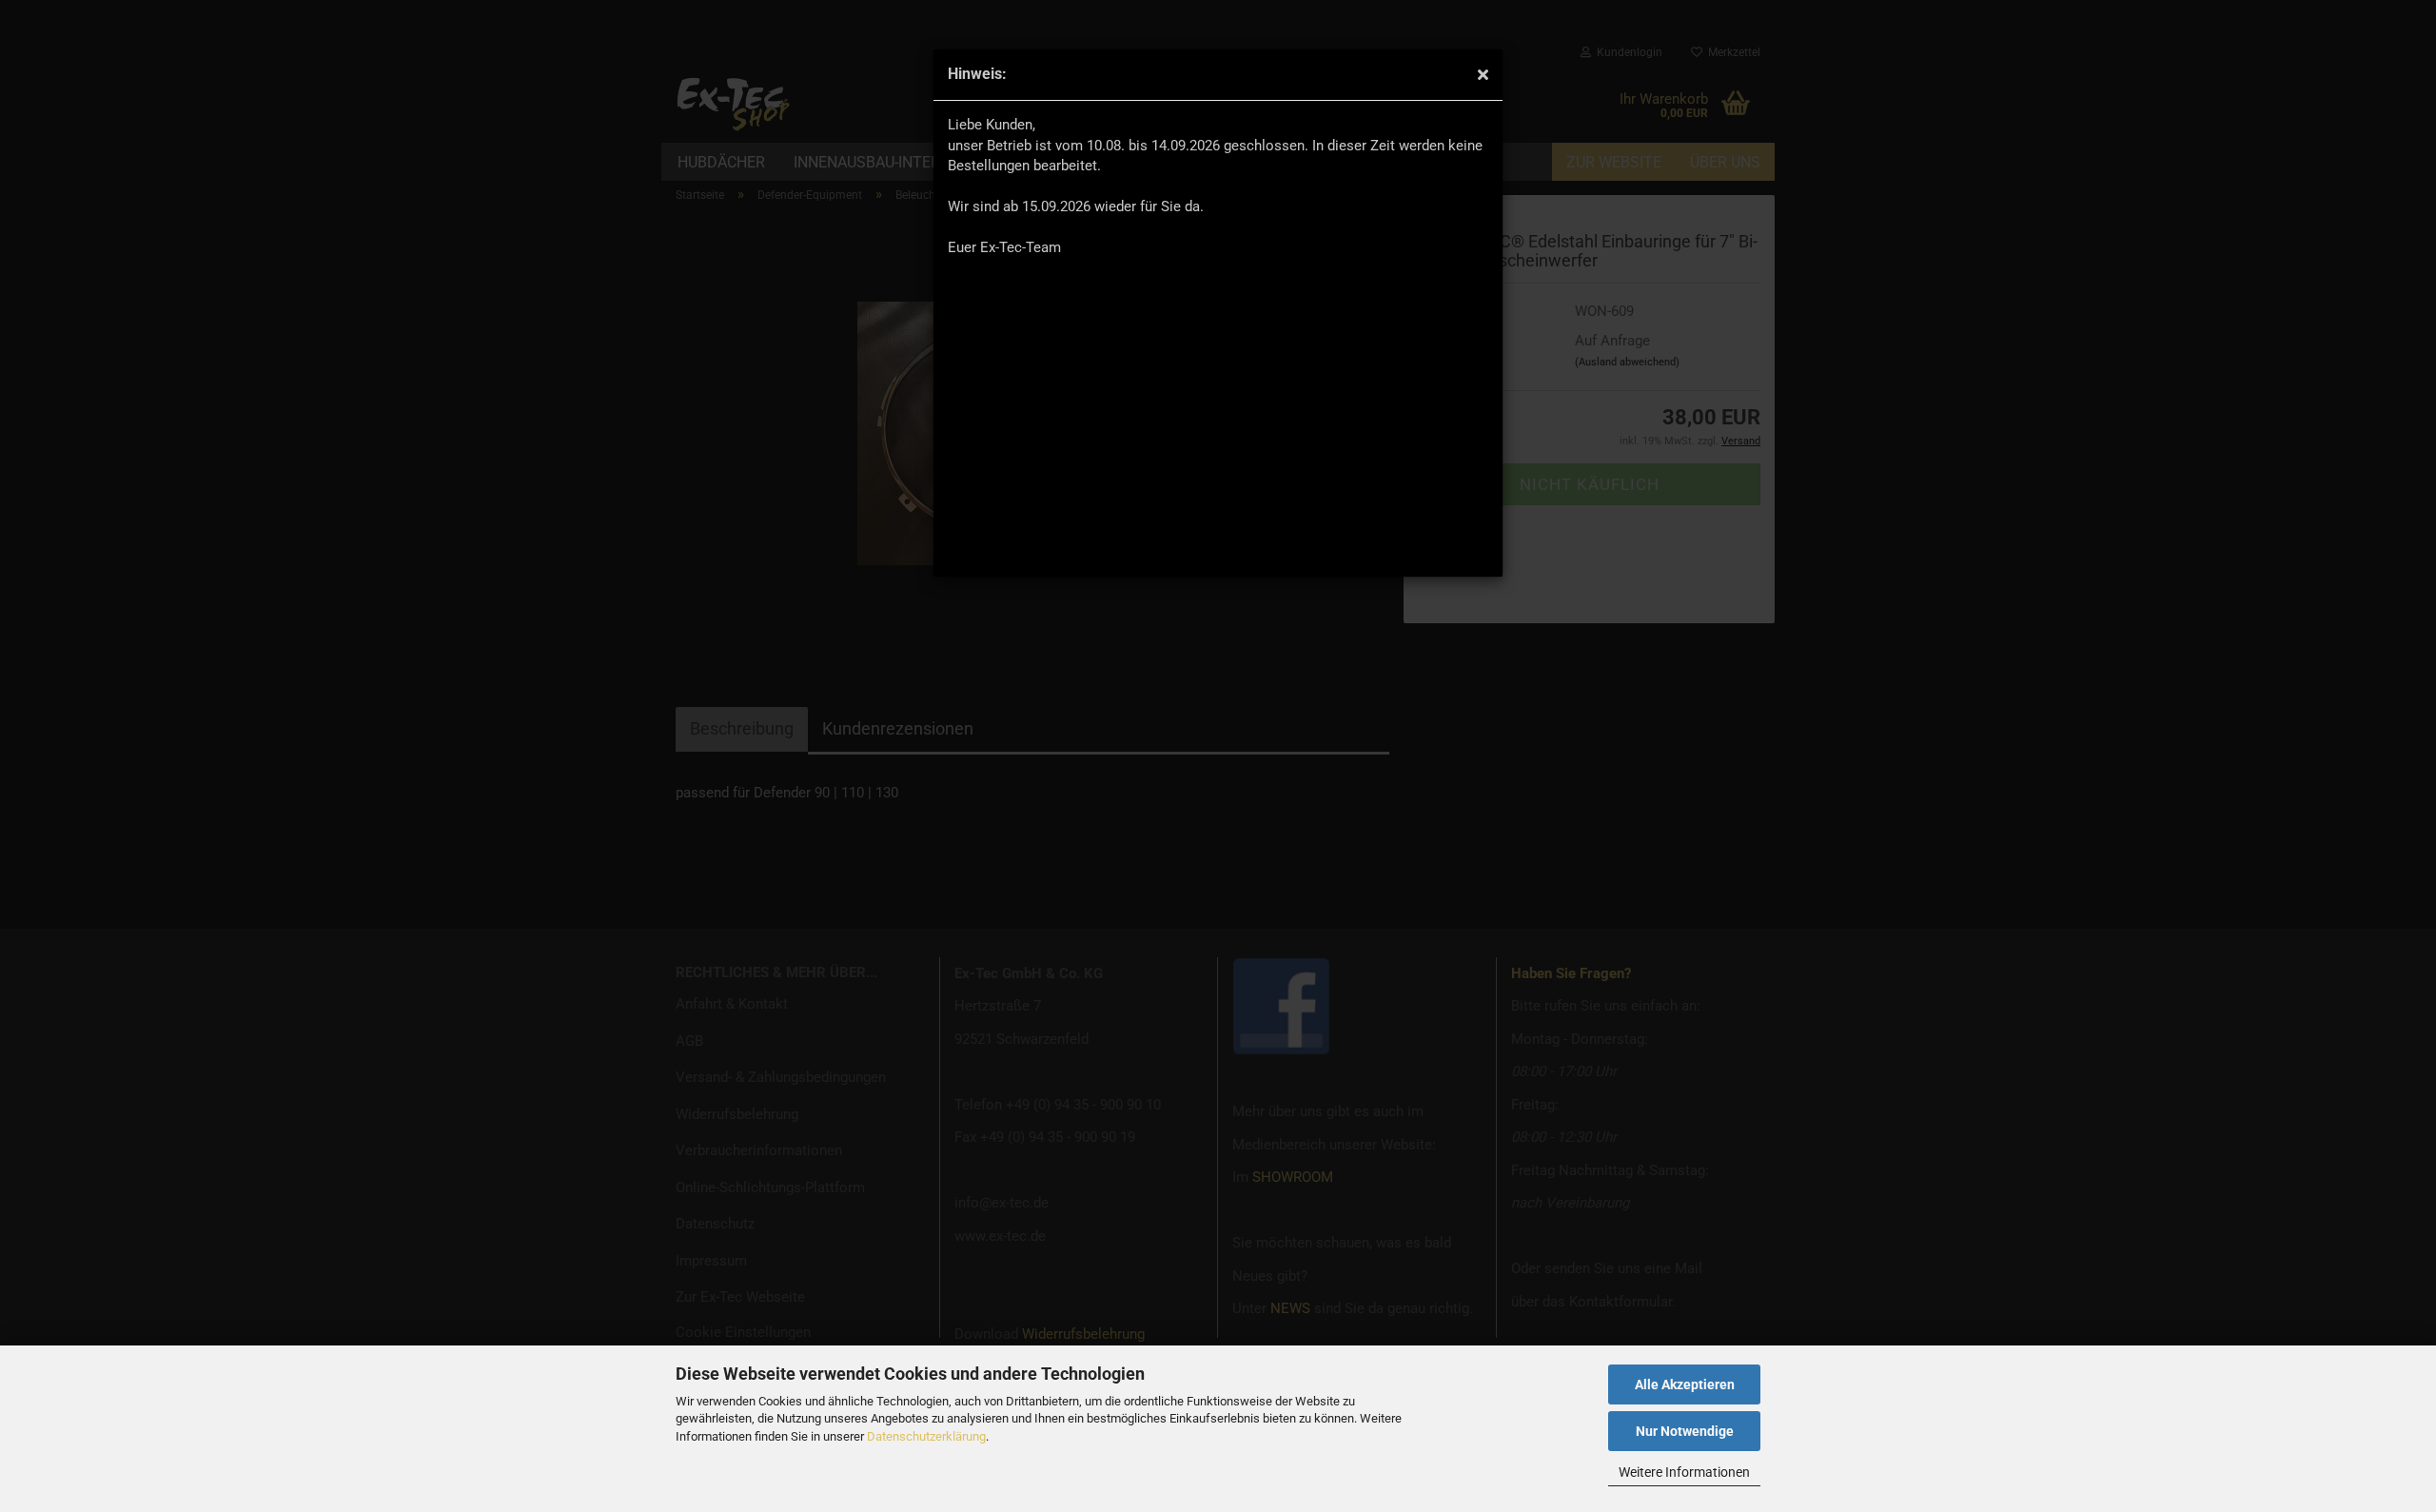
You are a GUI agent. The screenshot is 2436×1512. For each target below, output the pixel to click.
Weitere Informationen (1684, 1472)
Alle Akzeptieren (1685, 1384)
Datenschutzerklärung (926, 1436)
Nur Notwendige (1685, 1431)
